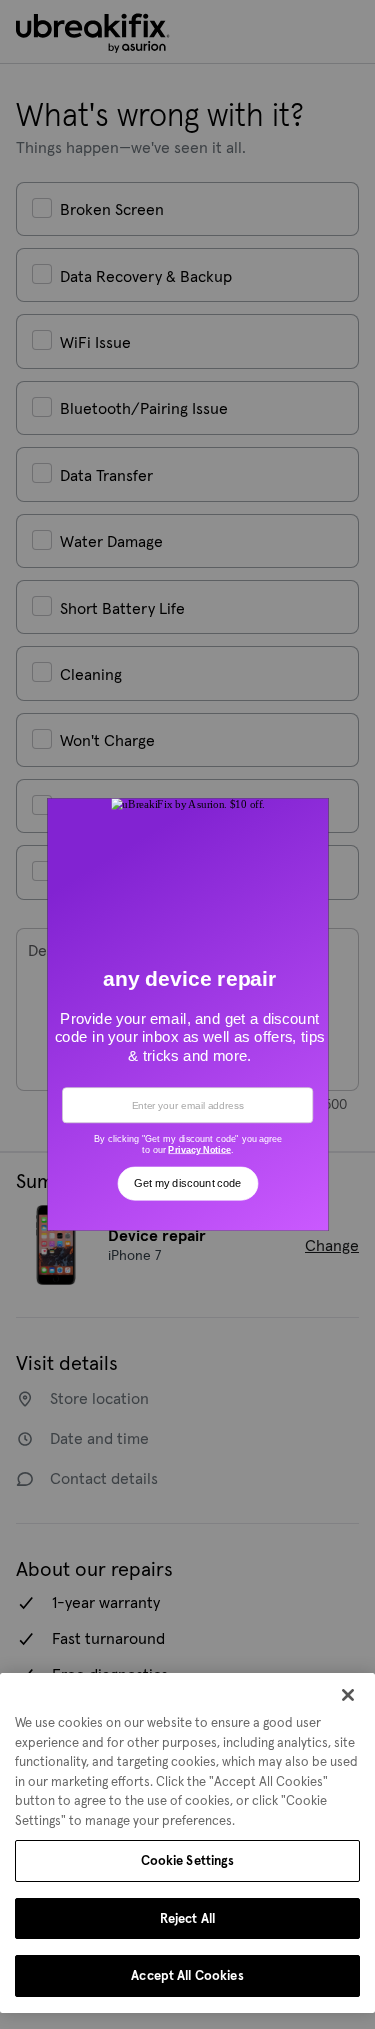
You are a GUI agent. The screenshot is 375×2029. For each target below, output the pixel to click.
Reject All (187, 1918)
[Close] (348, 1695)
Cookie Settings (188, 1860)
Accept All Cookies (187, 1975)
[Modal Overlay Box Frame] (187, 1014)
